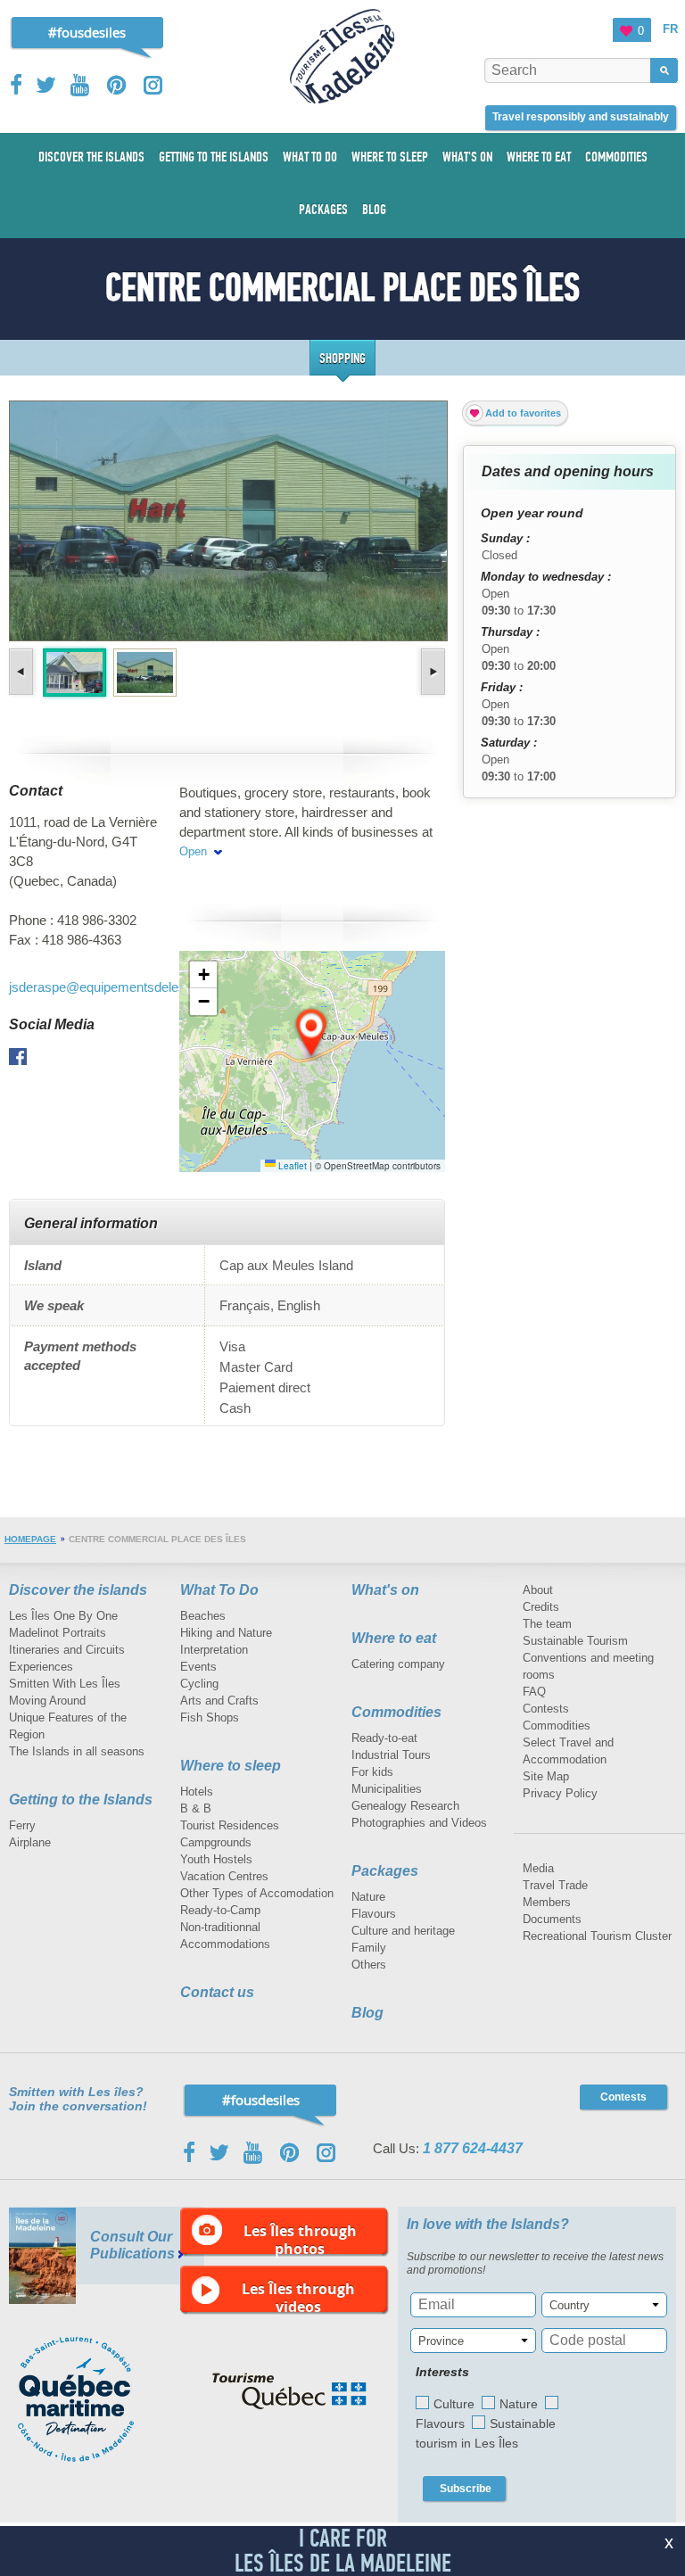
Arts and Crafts (219, 1701)
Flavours (374, 1914)
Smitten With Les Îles (65, 1684)
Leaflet (291, 1166)
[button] (312, 1034)
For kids (372, 1772)
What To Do (219, 1590)
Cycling (199, 1684)
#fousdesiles (87, 32)
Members (547, 1902)
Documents (552, 1919)
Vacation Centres (224, 1876)
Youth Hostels (216, 1859)
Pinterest (117, 85)
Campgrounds (216, 1842)
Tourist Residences (230, 1825)
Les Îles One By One (63, 1616)
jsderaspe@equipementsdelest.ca (108, 987)
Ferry (22, 1825)
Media (538, 1868)
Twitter (46, 85)
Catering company (398, 1664)
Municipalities (387, 1789)
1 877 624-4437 (473, 2148)
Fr (670, 29)
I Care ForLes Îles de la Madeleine (343, 2551)
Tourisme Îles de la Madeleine (342, 56)
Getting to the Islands (81, 1800)
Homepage (30, 1539)
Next (431, 672)
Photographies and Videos (419, 1823)
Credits (541, 1607)
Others (369, 1965)
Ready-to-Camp (220, 1910)
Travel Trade (555, 1885)
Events (198, 1667)
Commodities (396, 1712)
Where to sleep (231, 1766)
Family (369, 1948)
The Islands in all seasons (77, 1751)
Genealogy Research (405, 1806)
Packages (385, 1871)
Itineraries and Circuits (67, 1650)
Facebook (17, 85)
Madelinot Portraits (58, 1633)
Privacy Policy (560, 1793)
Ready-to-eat (384, 1738)
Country (569, 2305)
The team (547, 1624)
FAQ (534, 1692)
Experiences (41, 1667)
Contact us (217, 1992)
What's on (385, 1590)
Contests (546, 1709)
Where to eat (394, 1638)
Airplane (30, 1842)
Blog (367, 2013)
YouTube (82, 85)
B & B (196, 1808)
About (538, 1590)
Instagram (153, 85)
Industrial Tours (391, 1755)
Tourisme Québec (289, 2391)
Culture (454, 2404)
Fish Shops (210, 1717)
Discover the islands (78, 1590)
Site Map (546, 1776)
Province (441, 2341)
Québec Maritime (94, 2399)
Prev (23, 672)
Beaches (203, 1616)
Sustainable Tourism (575, 1641)
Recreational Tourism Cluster (597, 1936)
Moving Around (47, 1701)
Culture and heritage (403, 1931)
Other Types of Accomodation (257, 1893)
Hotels (197, 1792)
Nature (368, 1897)
